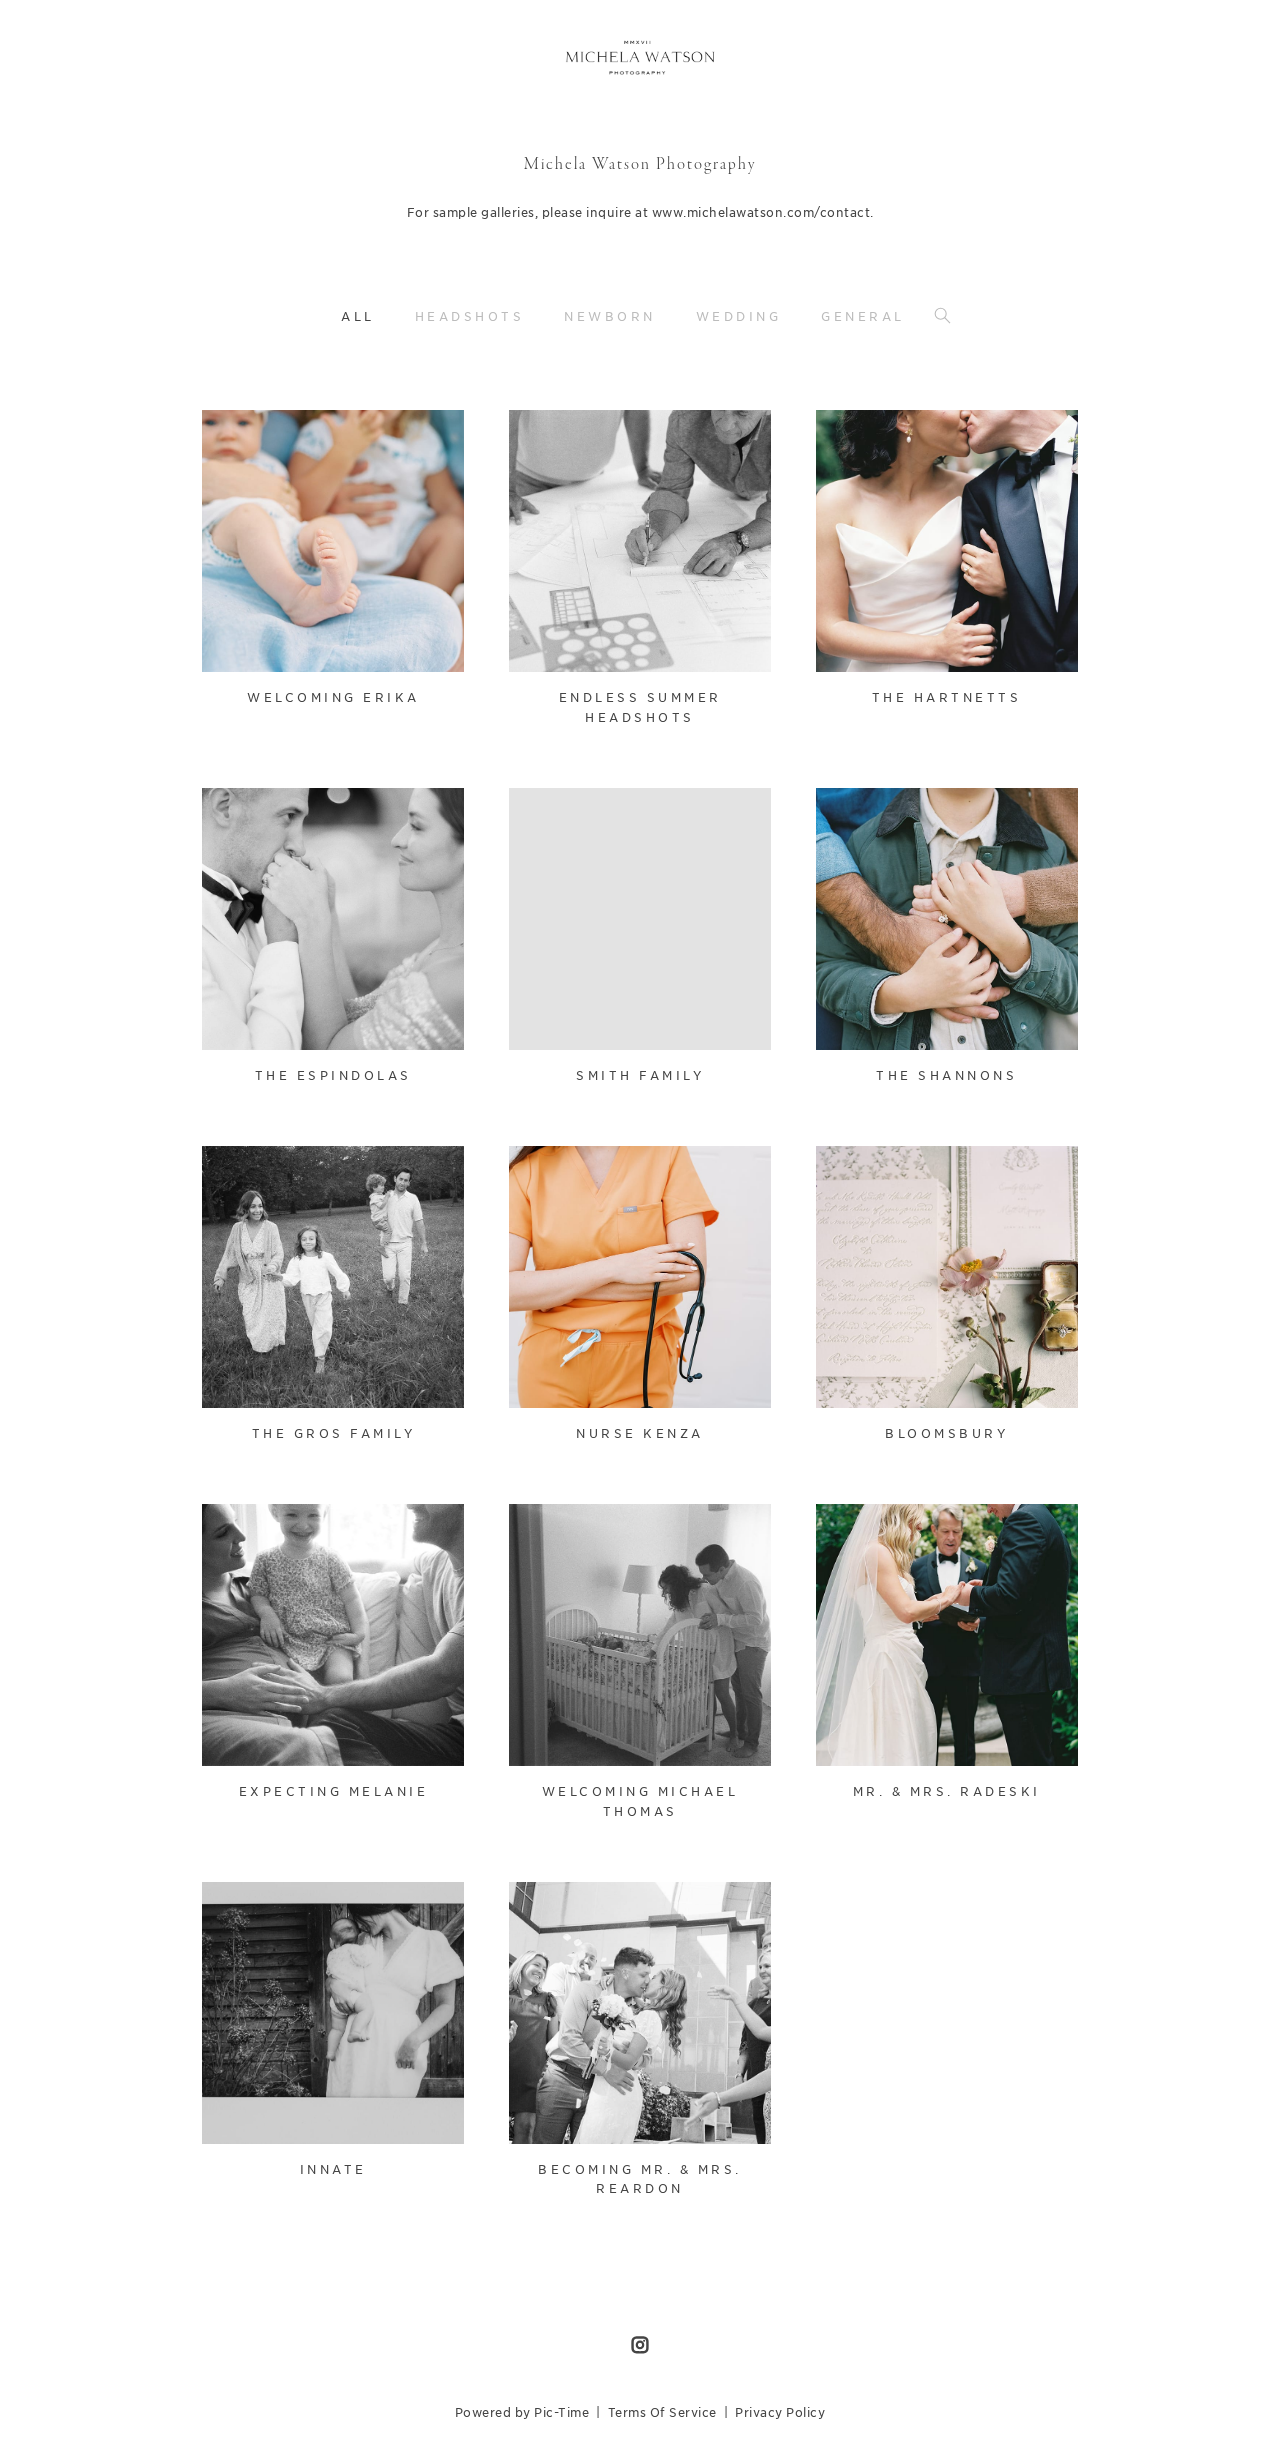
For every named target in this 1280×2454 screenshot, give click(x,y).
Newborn (610, 316)
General (863, 316)
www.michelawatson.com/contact (761, 212)
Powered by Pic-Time (522, 2412)
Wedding (739, 316)
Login (238, 437)
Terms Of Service (662, 2412)
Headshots (470, 316)
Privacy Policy (780, 2412)
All (358, 316)
